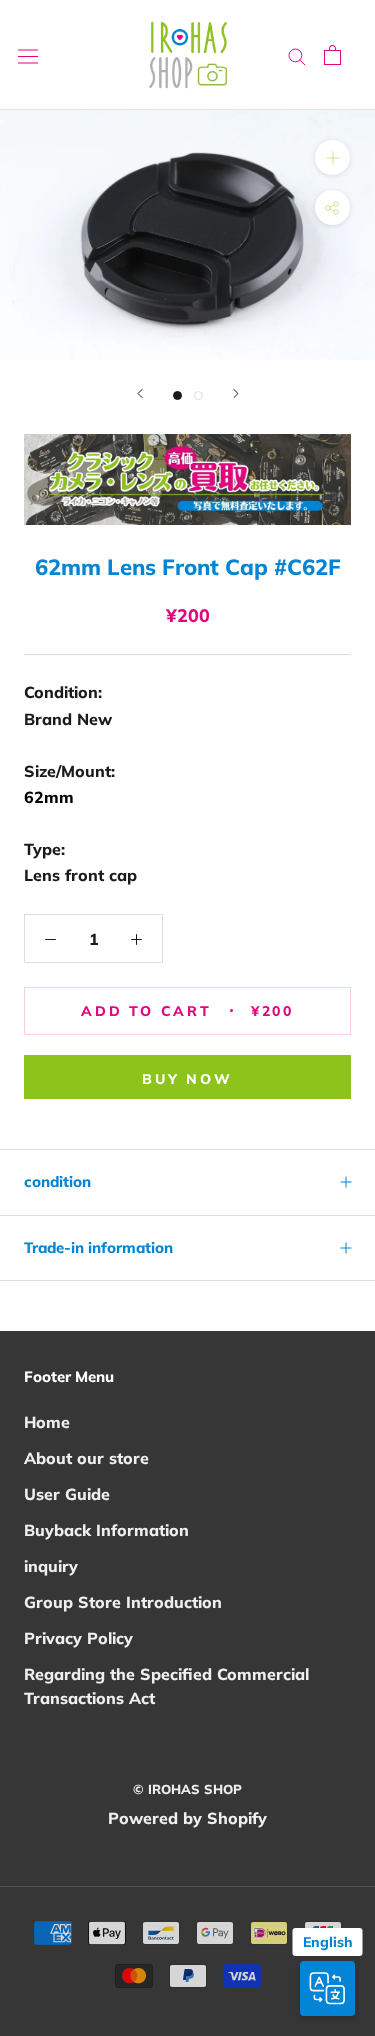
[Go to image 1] (177, 395)
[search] (297, 55)
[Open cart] (332, 55)
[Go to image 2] (198, 395)
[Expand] (332, 157)
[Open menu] (28, 55)
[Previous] (140, 393)
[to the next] (236, 393)
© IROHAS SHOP (187, 1789)
